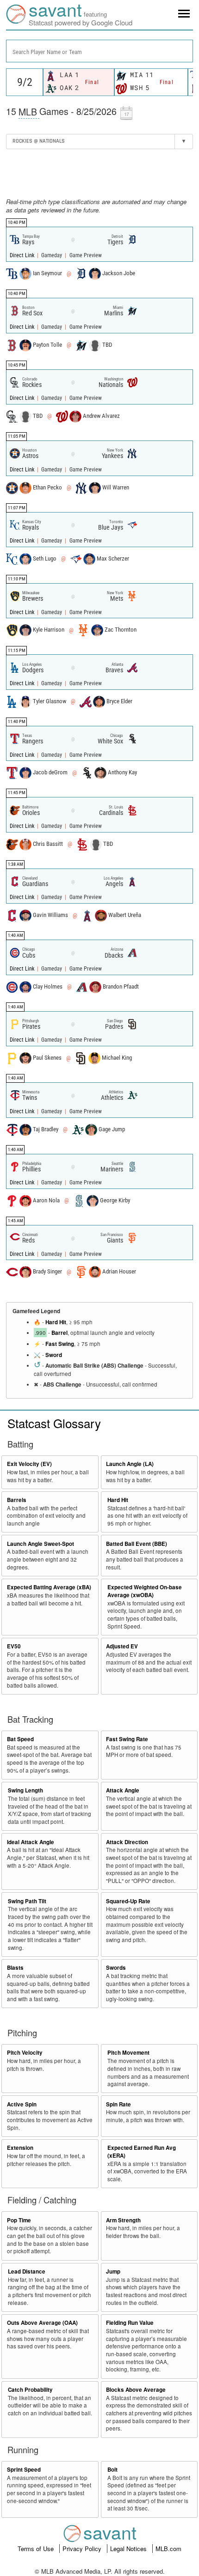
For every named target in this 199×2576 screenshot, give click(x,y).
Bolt (112, 2470)
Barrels (17, 1500)
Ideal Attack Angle (31, 1842)
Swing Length (25, 1790)
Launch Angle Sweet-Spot (40, 1544)
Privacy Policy (83, 2549)
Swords (116, 1968)
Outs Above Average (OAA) (42, 2323)
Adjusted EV (122, 1646)
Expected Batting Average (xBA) (49, 1587)
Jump (113, 2271)
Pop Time (19, 2220)
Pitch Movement (128, 2053)
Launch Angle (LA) (130, 1464)
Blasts (15, 1968)
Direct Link (23, 255)
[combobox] (99, 51)
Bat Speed (20, 1739)
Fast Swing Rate (127, 1739)
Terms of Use (37, 2549)
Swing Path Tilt (27, 1901)
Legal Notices (129, 2549)
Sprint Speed (24, 2470)
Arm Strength (123, 2220)
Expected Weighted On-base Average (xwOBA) (145, 1591)
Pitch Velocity (25, 2053)
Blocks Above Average (136, 2390)
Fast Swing (60, 1344)
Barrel (59, 1333)
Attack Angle (123, 1790)
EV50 (14, 1646)
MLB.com (168, 2549)
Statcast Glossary (54, 1423)
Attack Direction (127, 1842)
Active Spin (22, 2104)
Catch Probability (30, 2390)
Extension (20, 2148)
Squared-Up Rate (128, 1901)
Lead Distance (27, 2271)
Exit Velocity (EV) (29, 1464)
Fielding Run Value (130, 2323)
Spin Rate (118, 2104)
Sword (54, 1355)
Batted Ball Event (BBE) (137, 1544)
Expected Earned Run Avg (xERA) (142, 2152)
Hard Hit (56, 1322)
